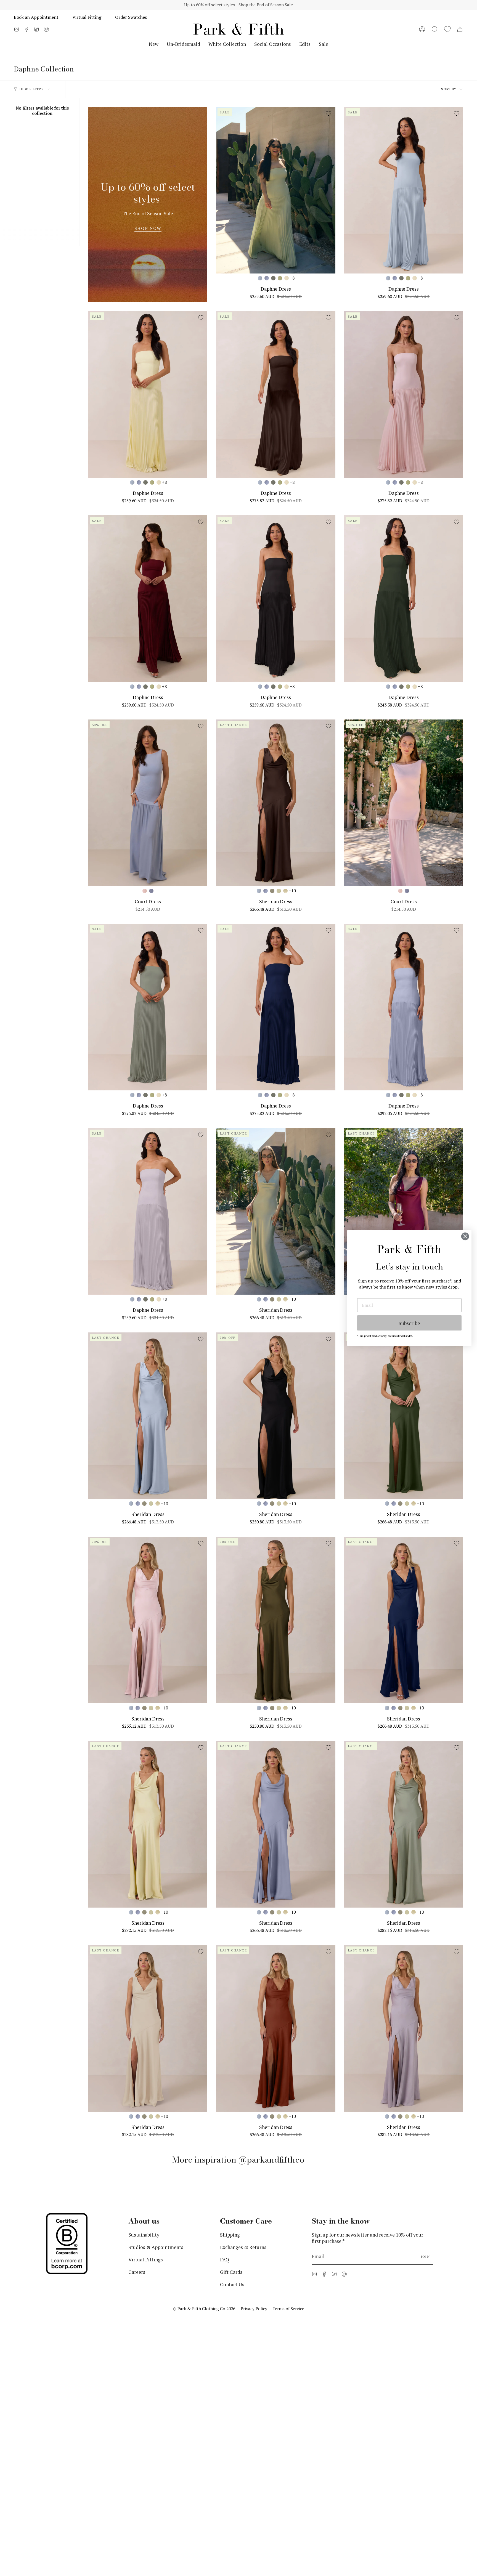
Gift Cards (231, 2272)
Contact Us (232, 2284)
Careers (137, 2272)
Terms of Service (288, 2309)
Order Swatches (131, 17)
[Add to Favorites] (328, 113)
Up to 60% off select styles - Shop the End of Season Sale (239, 5)
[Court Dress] (148, 803)
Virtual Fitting (87, 17)
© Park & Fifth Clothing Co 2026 (204, 2309)
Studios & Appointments (156, 2247)
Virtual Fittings (146, 2260)
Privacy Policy (254, 2309)
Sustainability (144, 2235)
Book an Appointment (36, 17)
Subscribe (409, 1323)
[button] (435, 29)
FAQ (225, 2260)
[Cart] (460, 29)
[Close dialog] (465, 1236)
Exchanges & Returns (243, 2247)
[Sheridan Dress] (276, 803)
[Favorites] (447, 29)
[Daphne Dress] (276, 190)
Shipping (230, 2235)
